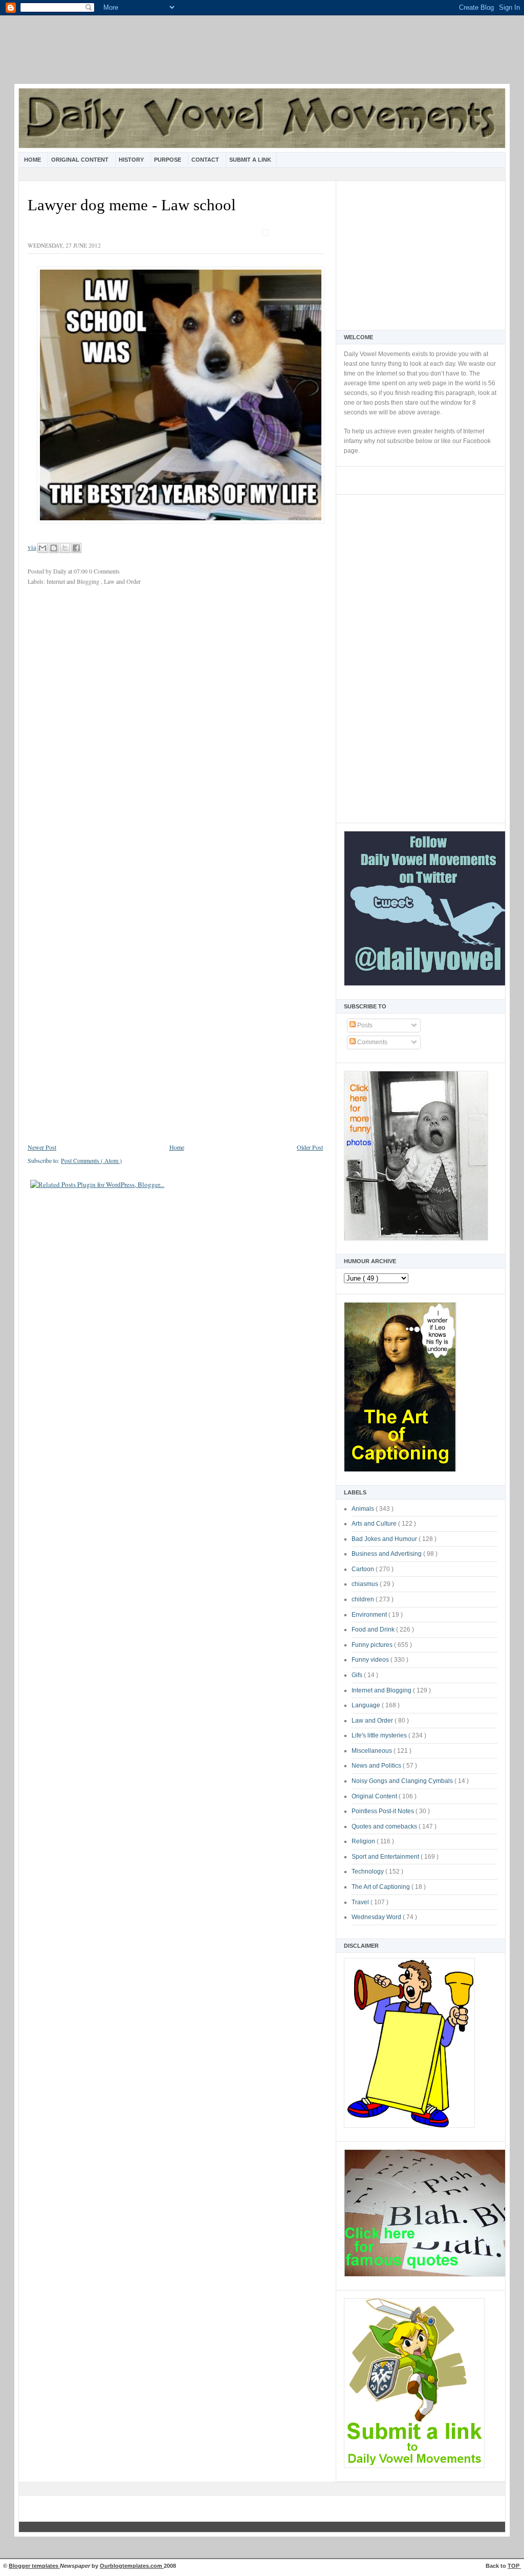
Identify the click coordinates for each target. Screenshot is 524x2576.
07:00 (81, 571)
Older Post (310, 1147)
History (132, 160)
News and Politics (377, 1766)
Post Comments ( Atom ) (91, 1160)
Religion (364, 1841)
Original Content (81, 160)
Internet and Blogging (382, 1690)
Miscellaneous (373, 1751)
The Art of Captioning (381, 1887)
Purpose (168, 160)
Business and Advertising (387, 1554)
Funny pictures (373, 1645)
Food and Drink (374, 1630)
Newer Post (42, 1147)
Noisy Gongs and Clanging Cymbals (403, 1781)
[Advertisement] (262, 56)
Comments (372, 1042)
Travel (361, 1902)
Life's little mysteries (380, 1735)
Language (367, 1705)
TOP (514, 2566)
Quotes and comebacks (385, 1826)
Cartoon (364, 1569)
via (32, 547)
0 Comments (104, 571)
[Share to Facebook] (76, 548)
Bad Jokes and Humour (385, 1539)
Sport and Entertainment (386, 1857)
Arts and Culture (375, 1524)
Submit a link (250, 160)
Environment (370, 1615)
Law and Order (373, 1721)
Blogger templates (34, 2566)
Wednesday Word (377, 1917)
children (364, 1599)
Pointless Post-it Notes (384, 1811)
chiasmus (366, 1584)
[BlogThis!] (54, 548)
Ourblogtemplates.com (132, 2566)
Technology (368, 1872)
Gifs (358, 1675)
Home (33, 160)
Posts (364, 1025)
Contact (206, 160)
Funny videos (371, 1660)
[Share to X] (65, 548)
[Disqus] (175, 730)
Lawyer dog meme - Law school (132, 205)
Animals (364, 1509)
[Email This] (42, 548)
